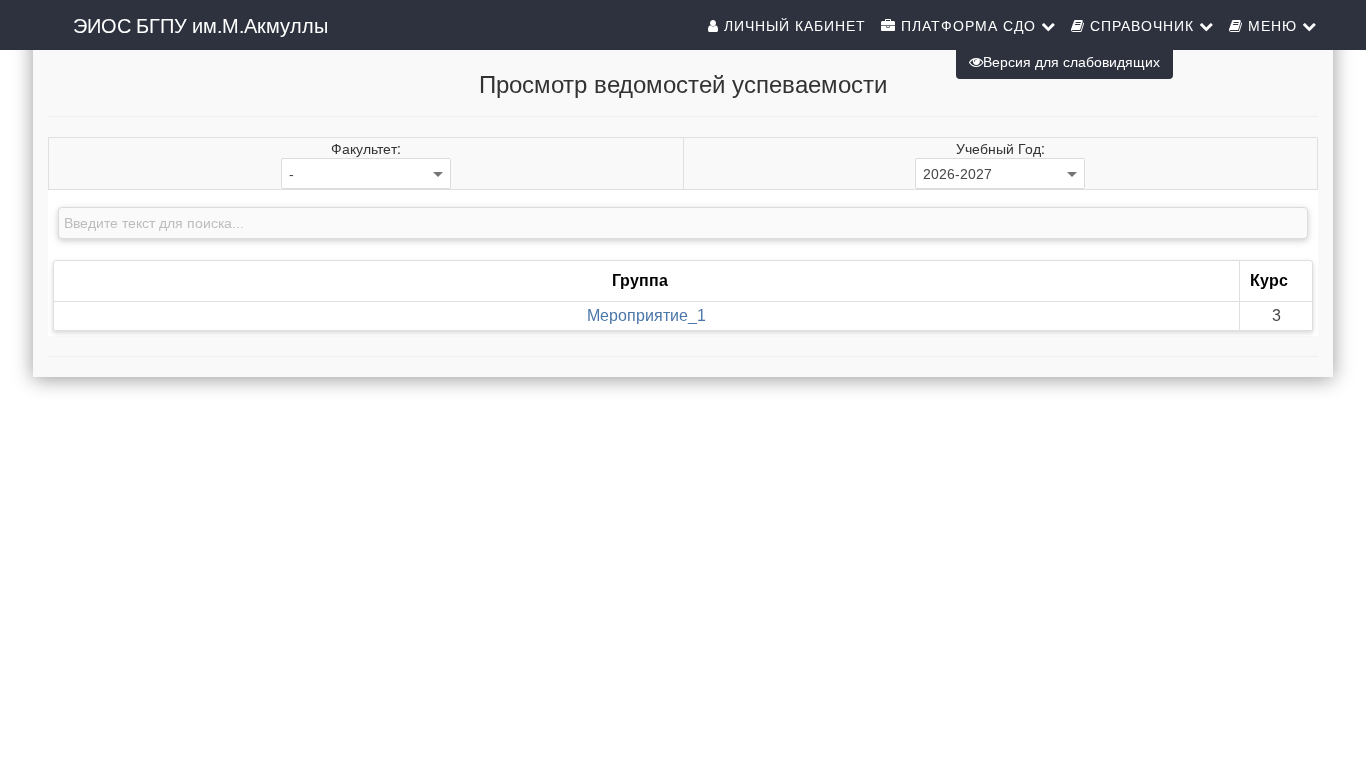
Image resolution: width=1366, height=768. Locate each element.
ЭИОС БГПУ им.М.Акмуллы (200, 24)
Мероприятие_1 (646, 315)
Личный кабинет (792, 25)
